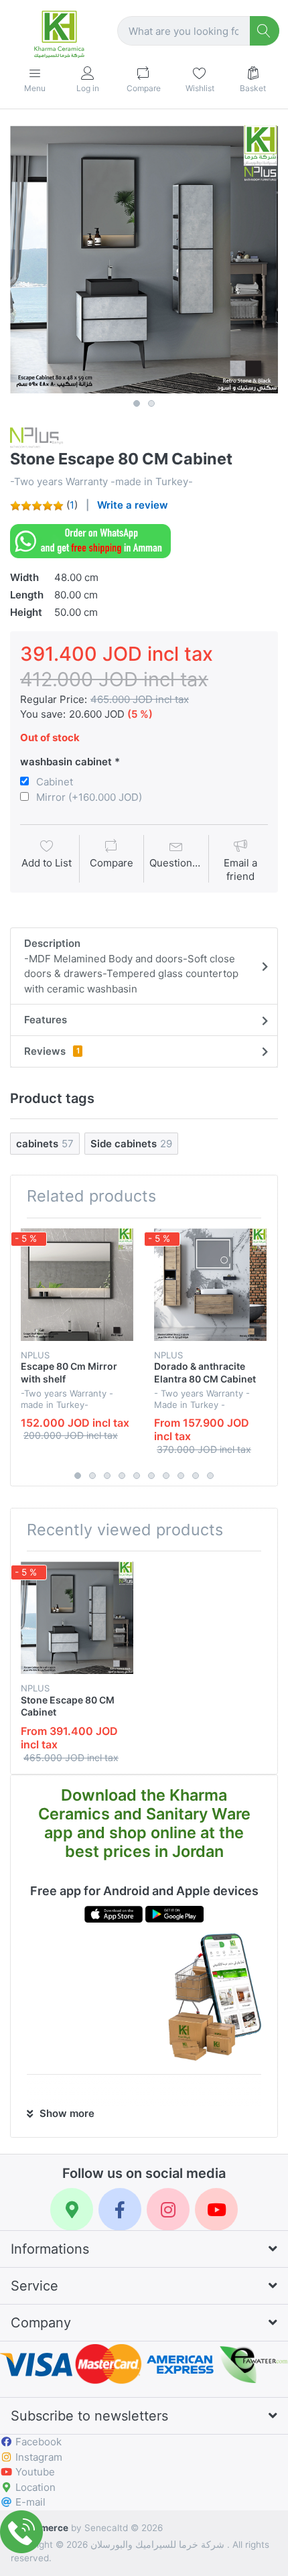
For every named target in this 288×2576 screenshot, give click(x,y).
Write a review (133, 505)
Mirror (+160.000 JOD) (89, 797)
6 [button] (151, 1476)
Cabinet (55, 782)
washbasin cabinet (66, 762)
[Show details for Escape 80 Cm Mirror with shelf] (77, 1285)
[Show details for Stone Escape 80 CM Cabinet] (77, 1618)
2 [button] (151, 403)
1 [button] (137, 403)
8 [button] (181, 1476)
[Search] (265, 31)
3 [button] (107, 1476)
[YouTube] (216, 2209)
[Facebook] (120, 2209)
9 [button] (196, 1476)
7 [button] (166, 1476)
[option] (144, 259)
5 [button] (137, 1476)
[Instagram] (168, 2209)
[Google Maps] (72, 2209)
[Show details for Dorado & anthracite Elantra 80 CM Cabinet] (210, 1285)
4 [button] (122, 1476)
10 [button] (210, 1476)
